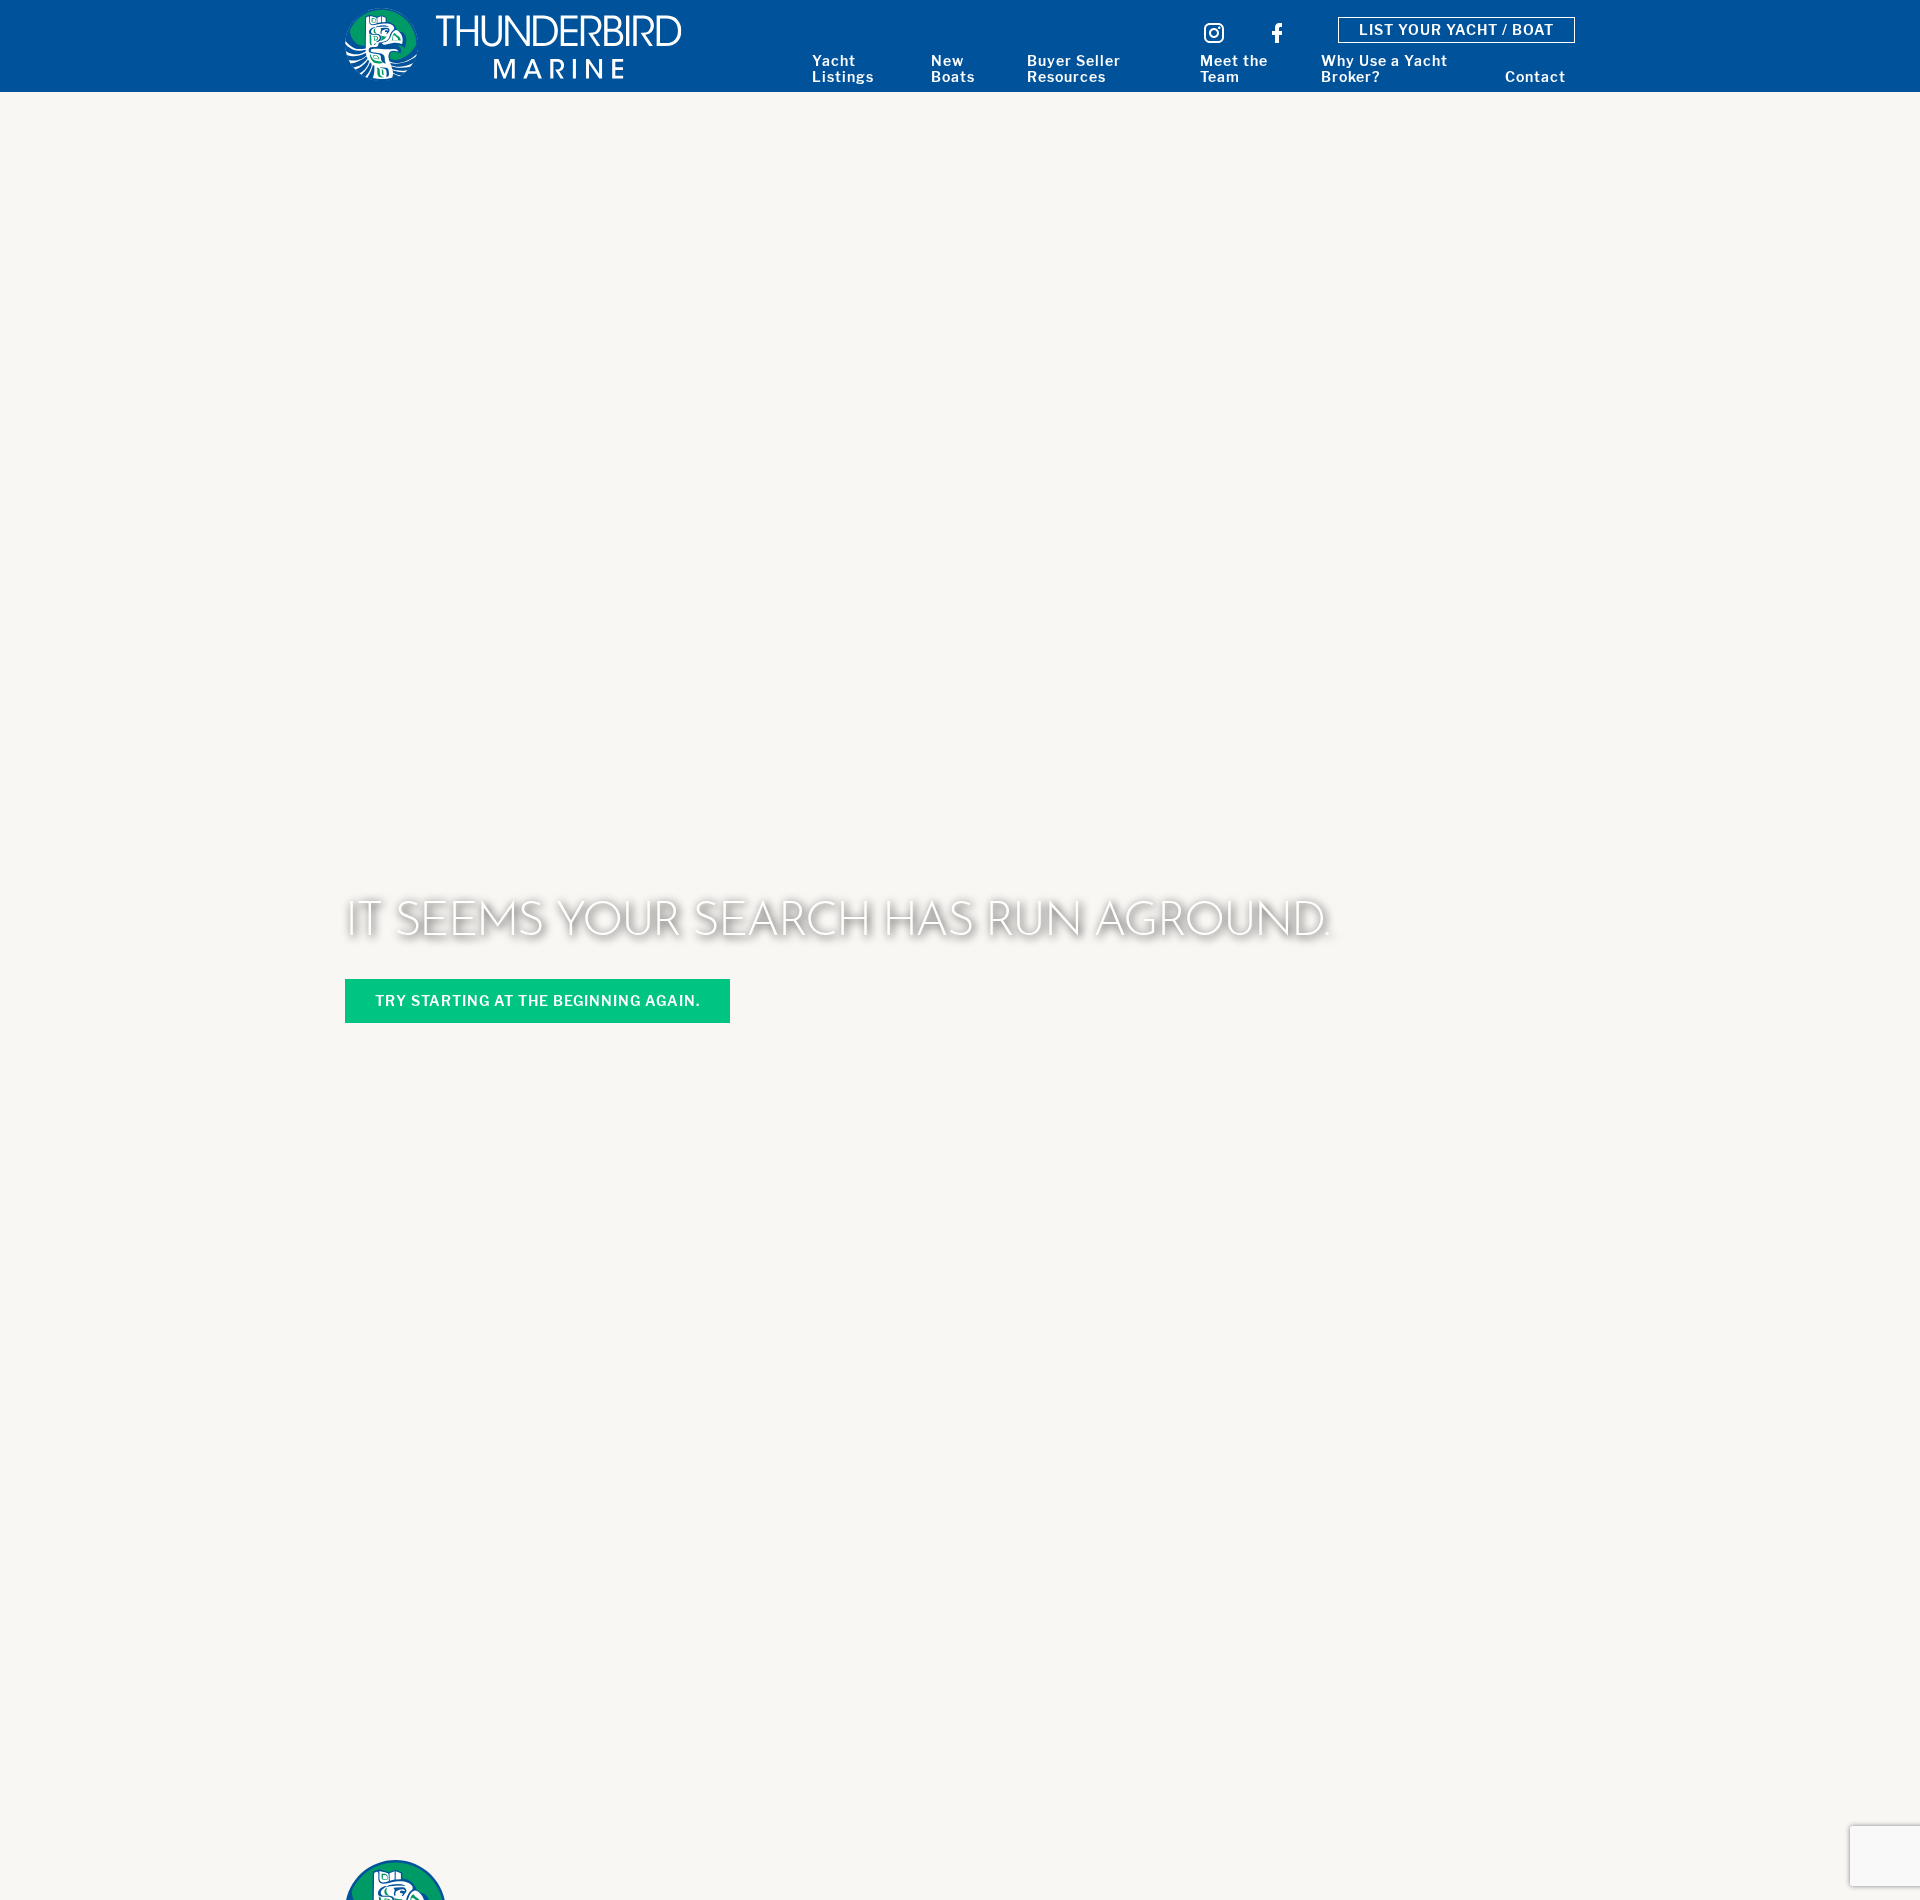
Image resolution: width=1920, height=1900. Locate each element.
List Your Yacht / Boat (1456, 29)
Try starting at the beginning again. (537, 1000)
